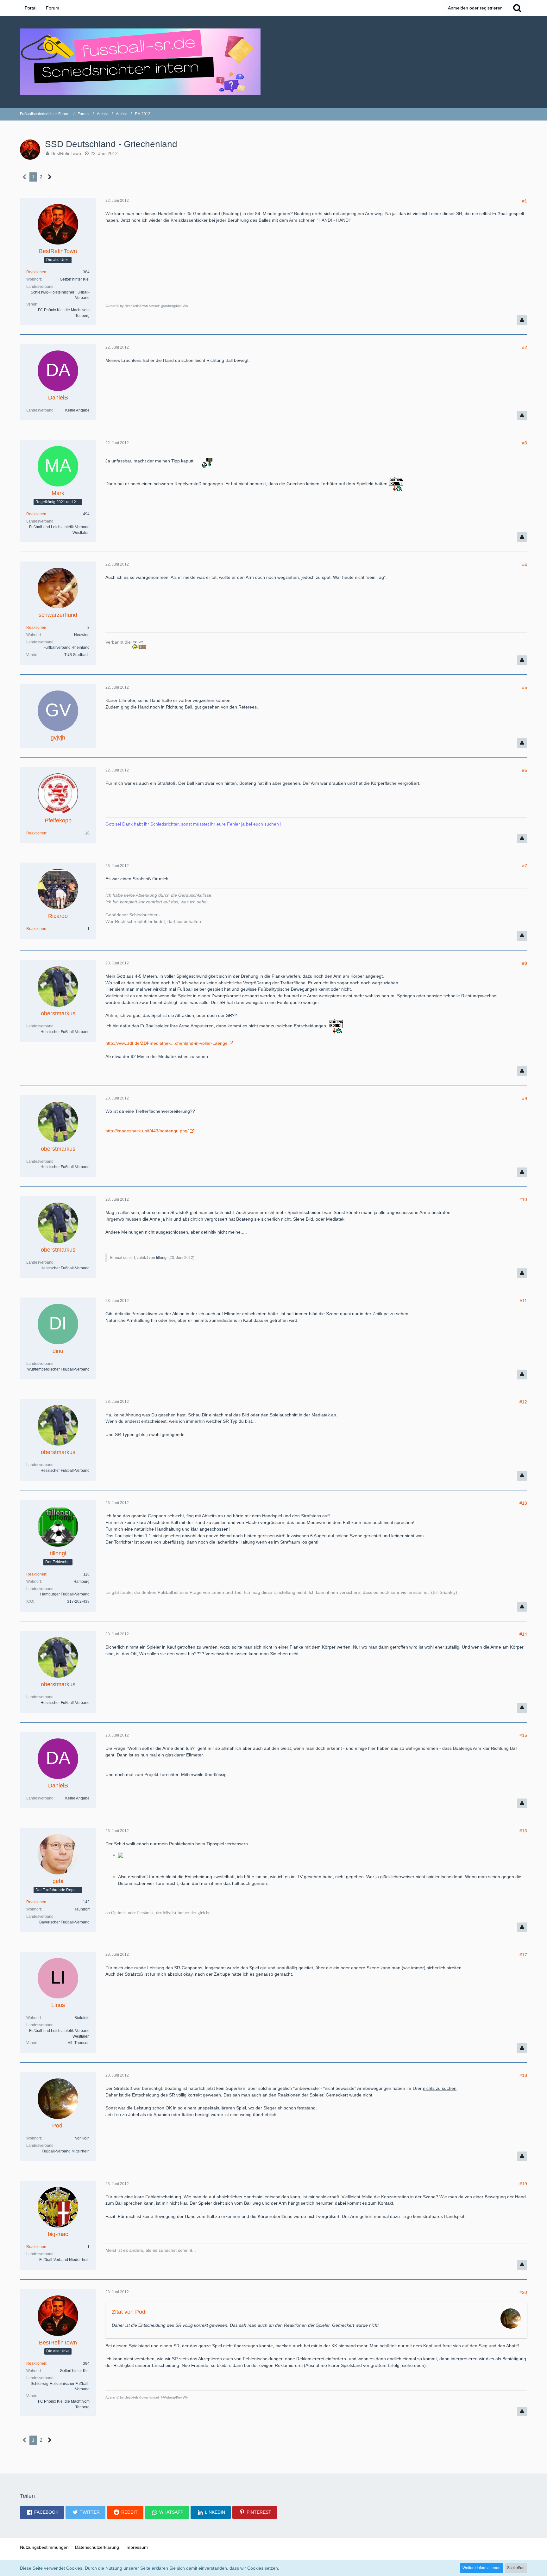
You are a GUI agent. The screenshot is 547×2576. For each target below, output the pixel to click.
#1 (525, 201)
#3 (525, 443)
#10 (523, 1199)
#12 (523, 1402)
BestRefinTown (66, 153)
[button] (42, 2512)
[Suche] (517, 8)
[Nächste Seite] (50, 177)
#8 (525, 963)
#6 (525, 770)
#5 (525, 687)
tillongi (162, 1258)
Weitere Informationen (481, 2568)
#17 (523, 1955)
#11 (523, 1301)
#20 (523, 2292)
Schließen (516, 2568)
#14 (523, 1634)
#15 (523, 1735)
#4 (525, 565)
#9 (525, 1099)
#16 (523, 1831)
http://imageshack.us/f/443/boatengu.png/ (147, 1131)
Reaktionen (36, 272)
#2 (525, 347)
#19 (523, 2184)
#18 (523, 2075)
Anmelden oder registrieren (475, 8)
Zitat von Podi (129, 2312)
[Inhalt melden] (522, 320)
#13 (523, 1503)
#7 (525, 866)
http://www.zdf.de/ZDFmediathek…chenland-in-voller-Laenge (167, 1043)
